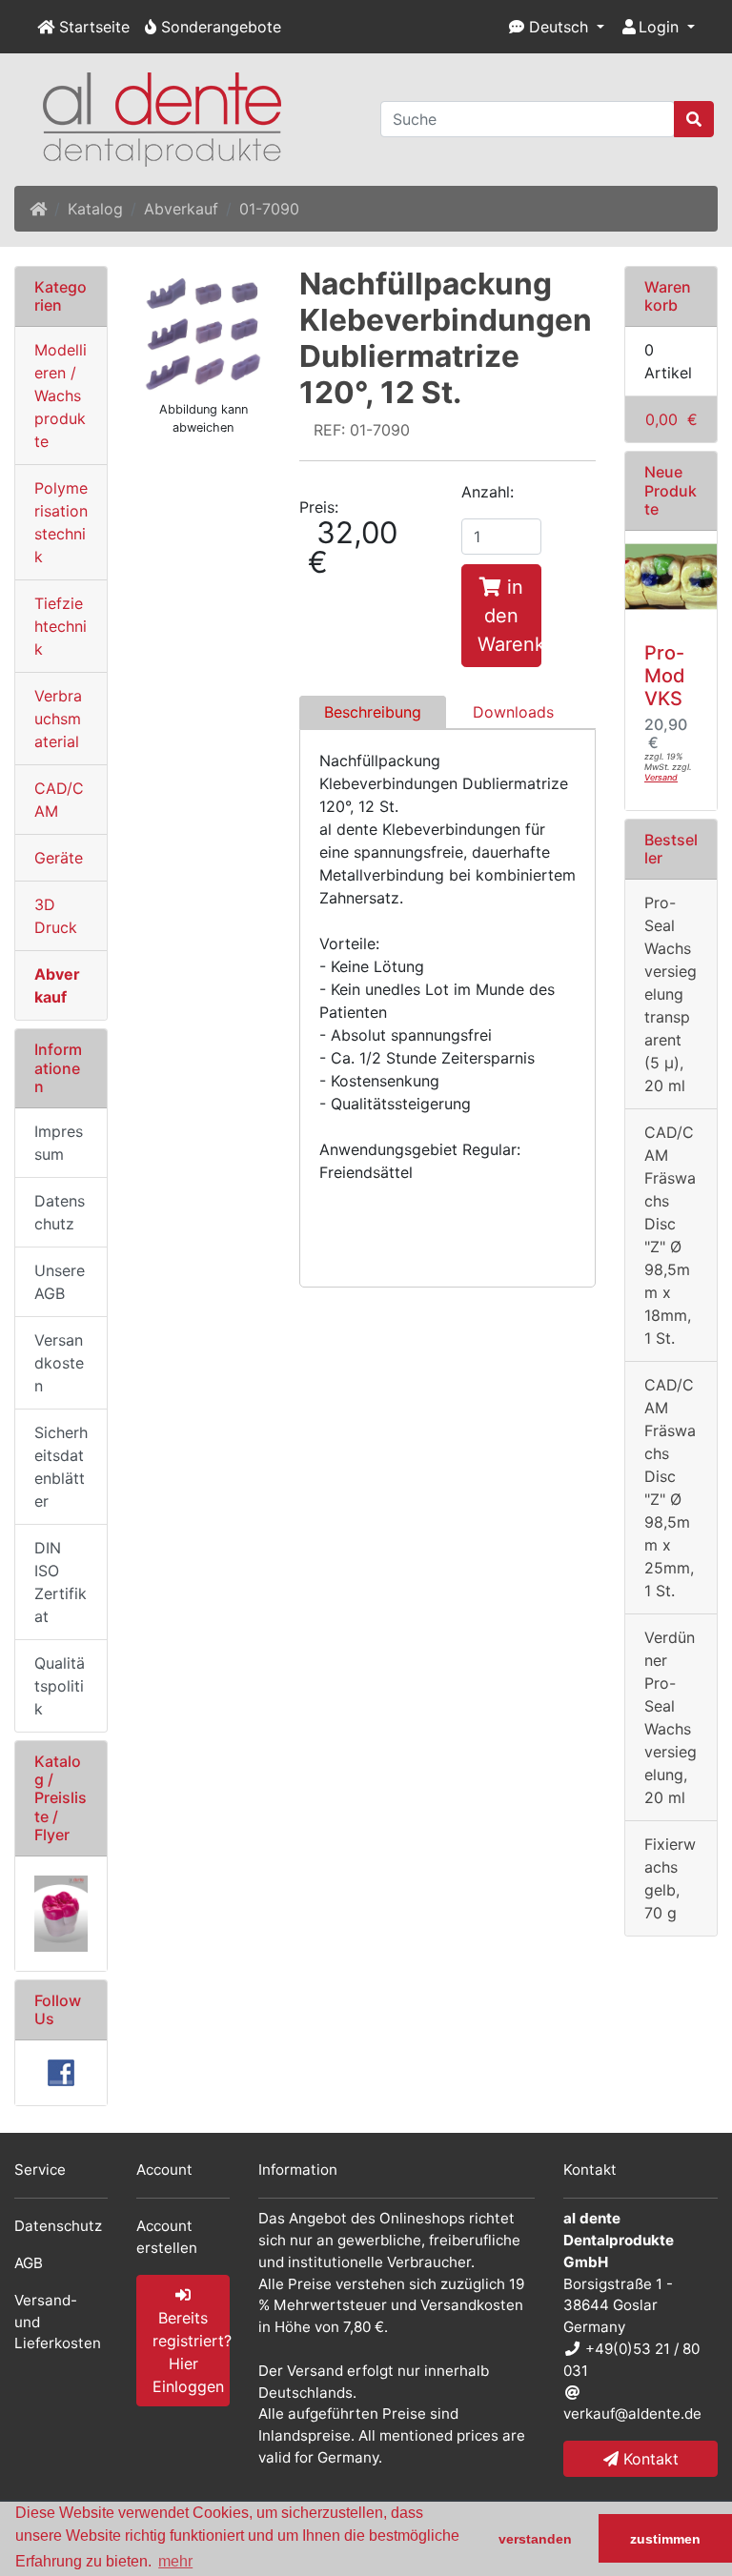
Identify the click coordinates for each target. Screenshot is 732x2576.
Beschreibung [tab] (373, 712)
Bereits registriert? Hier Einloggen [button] (191, 2352)
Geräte (59, 858)
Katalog (95, 209)
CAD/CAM (59, 800)
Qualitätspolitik (60, 1686)
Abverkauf (181, 209)
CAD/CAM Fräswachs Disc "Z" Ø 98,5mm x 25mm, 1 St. (670, 1488)
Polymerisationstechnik (61, 522)
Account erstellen (167, 2237)
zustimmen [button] (665, 2539)
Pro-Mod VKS (665, 676)
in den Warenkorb (509, 616)
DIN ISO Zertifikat (61, 1582)
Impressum (59, 1143)
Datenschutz (60, 1212)
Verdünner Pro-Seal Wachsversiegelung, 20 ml (671, 1717)
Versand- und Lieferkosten (58, 2322)
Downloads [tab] (513, 712)
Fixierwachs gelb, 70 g (670, 1878)
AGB (29, 2263)
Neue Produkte (671, 490)
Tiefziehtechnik (61, 626)
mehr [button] (175, 2561)
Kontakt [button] (649, 2459)
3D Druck (56, 916)
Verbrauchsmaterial (58, 719)
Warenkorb (668, 296)
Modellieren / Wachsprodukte (61, 396)
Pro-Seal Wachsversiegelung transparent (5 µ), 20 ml (671, 994)
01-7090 (269, 209)
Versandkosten (59, 1363)
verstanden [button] (535, 2539)
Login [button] (659, 27)
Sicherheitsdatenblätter (61, 1467)
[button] (557, 27)
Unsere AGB (60, 1282)
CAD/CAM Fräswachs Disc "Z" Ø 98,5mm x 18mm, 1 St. (670, 1235)
